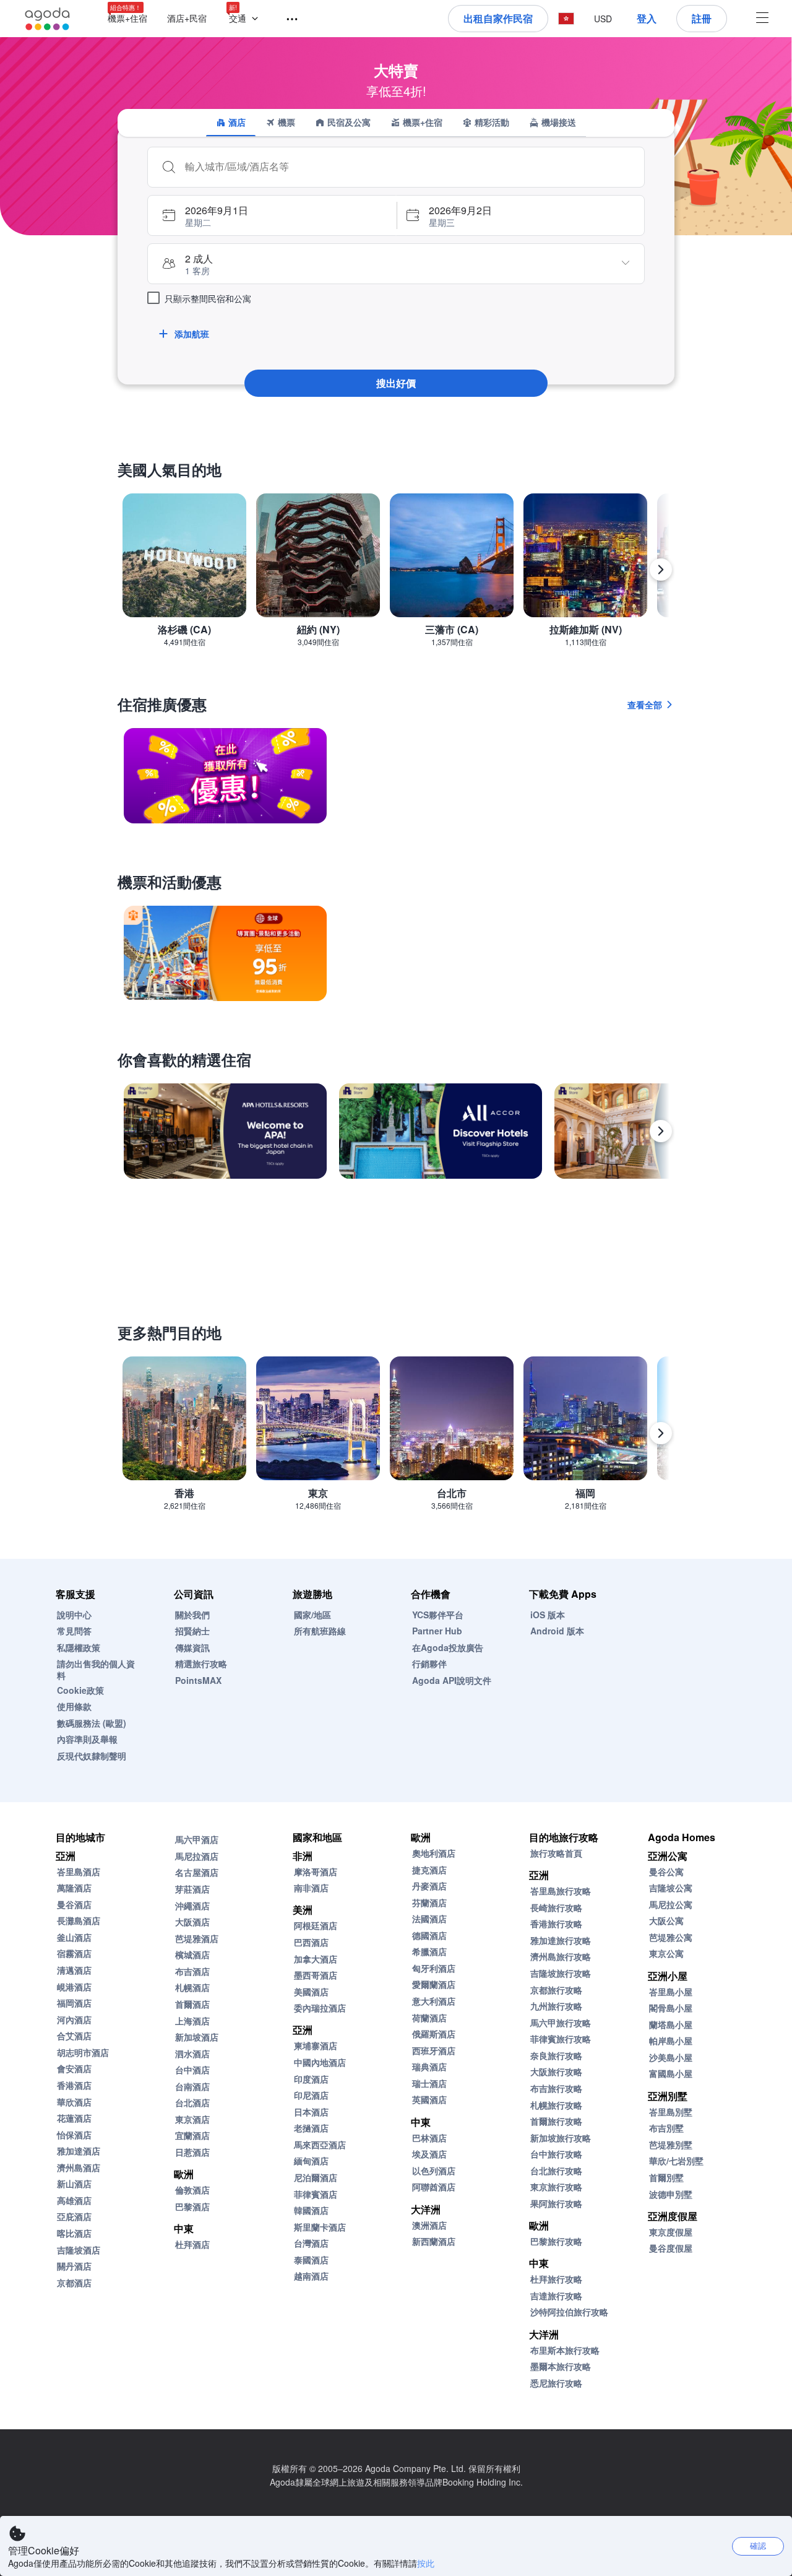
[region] (396, 575)
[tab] (231, 123)
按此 (426, 2563)
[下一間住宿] (661, 1131)
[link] (225, 776)
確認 (758, 2545)
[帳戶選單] (762, 19)
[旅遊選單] (286, 20)
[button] (246, 19)
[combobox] (408, 167)
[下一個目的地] (661, 570)
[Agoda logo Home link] (48, 19)
